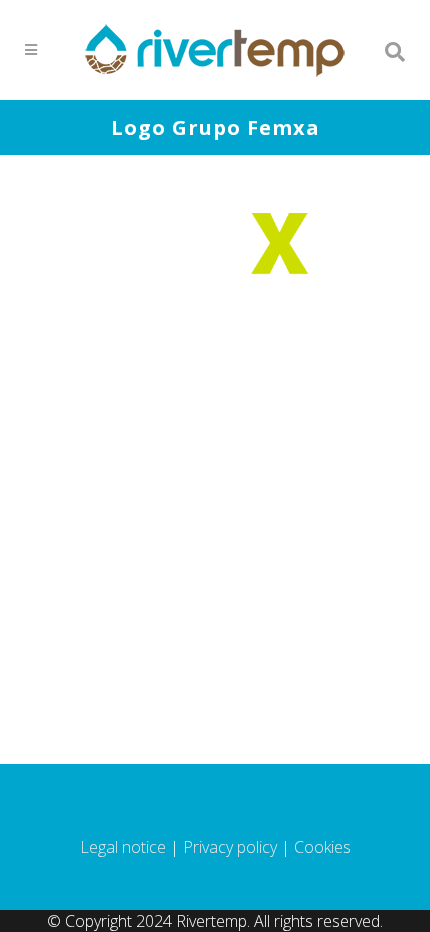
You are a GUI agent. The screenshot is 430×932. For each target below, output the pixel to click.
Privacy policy (230, 847)
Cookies (322, 847)
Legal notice (123, 847)
